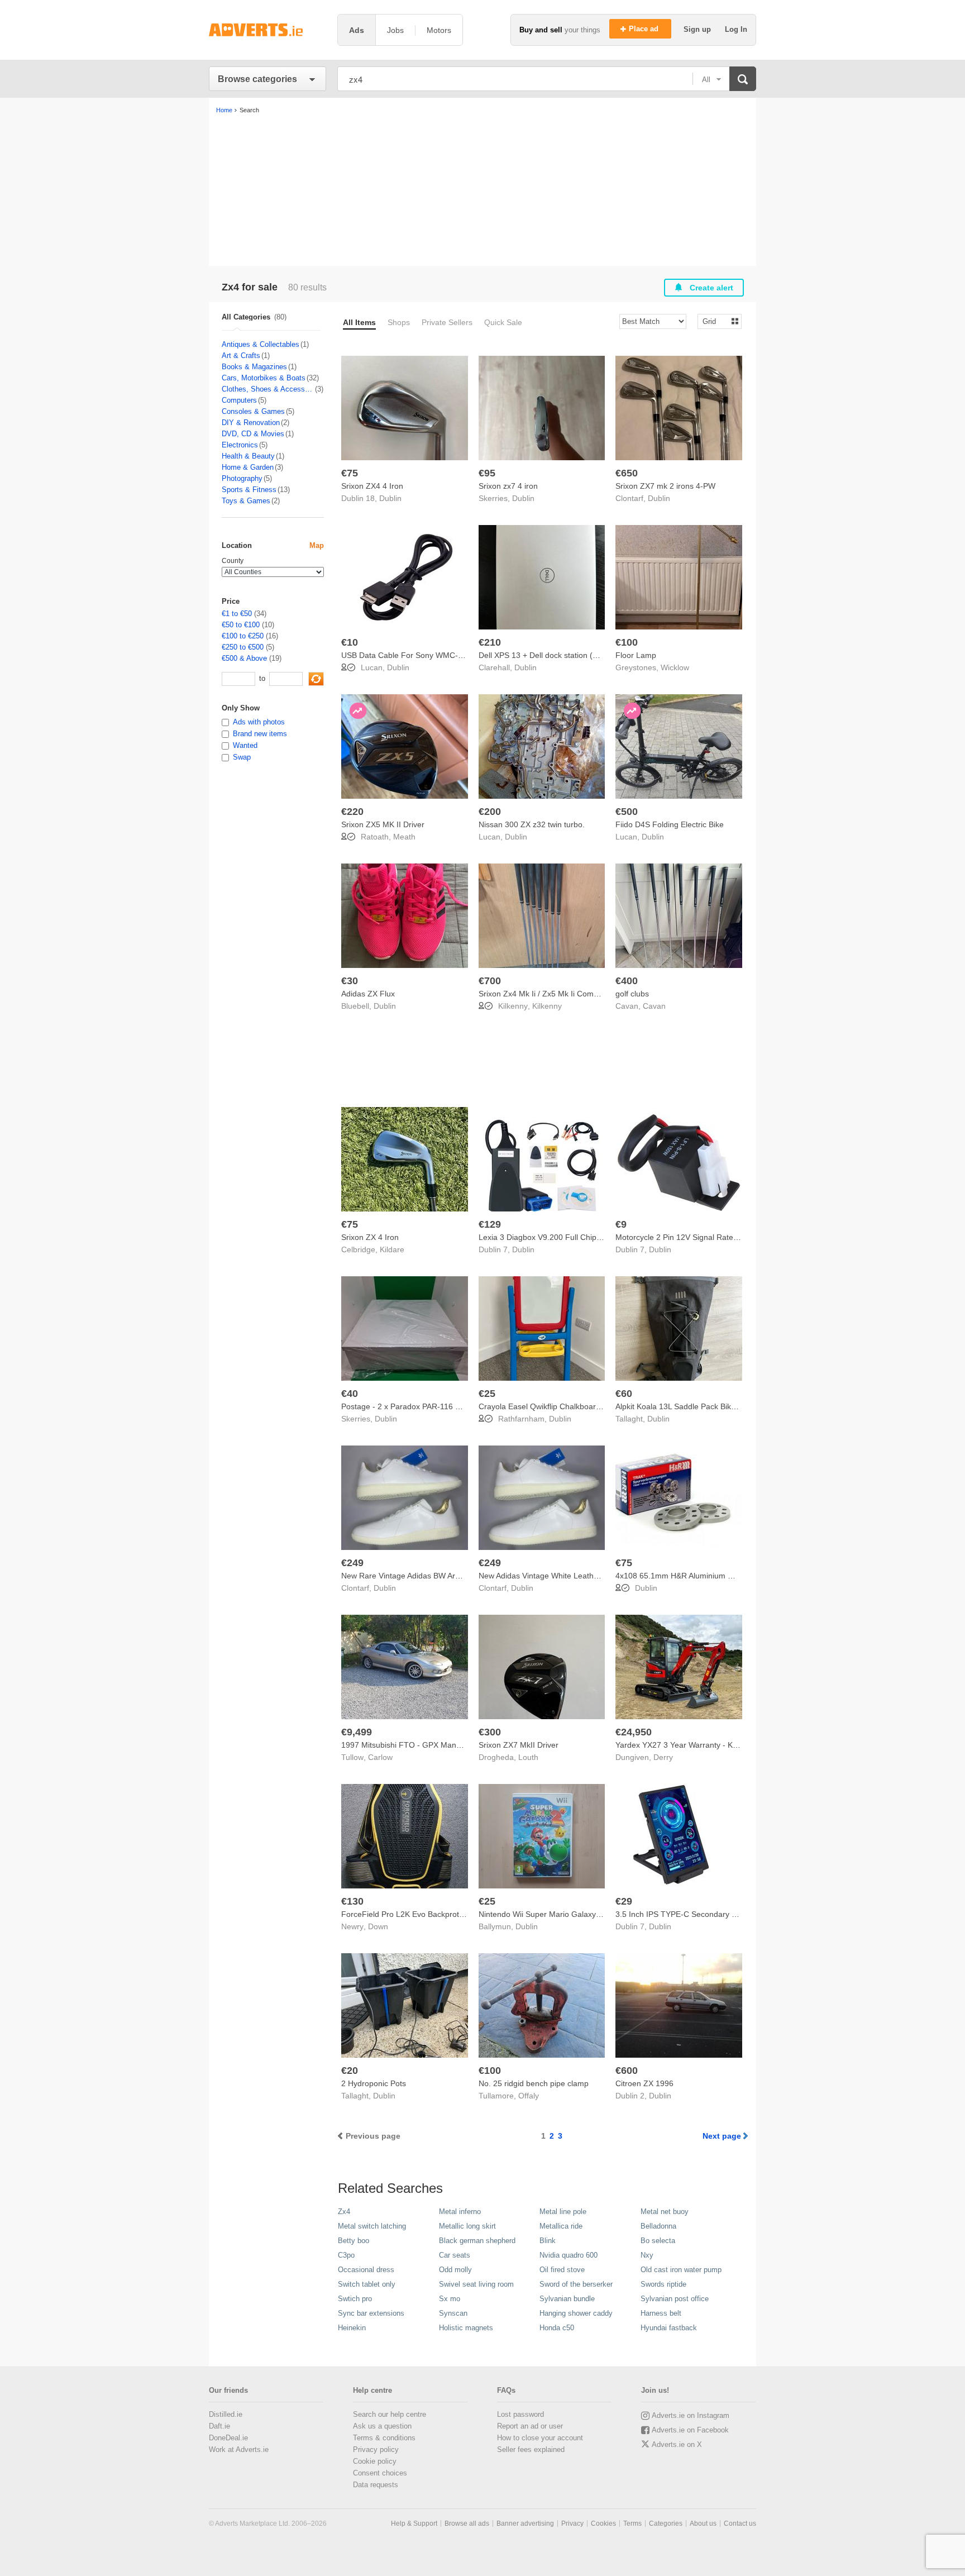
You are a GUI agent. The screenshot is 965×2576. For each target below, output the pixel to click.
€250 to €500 (243, 647)
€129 (490, 1224)
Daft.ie (219, 2426)
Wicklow (675, 667)
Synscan (453, 2313)
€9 (621, 1224)
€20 (350, 2071)
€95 (487, 473)
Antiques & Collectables (261, 344)
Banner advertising (525, 2523)
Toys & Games (246, 501)
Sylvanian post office (675, 2299)
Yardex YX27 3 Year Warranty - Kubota (684, 1745)
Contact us (740, 2523)
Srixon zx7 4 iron (508, 486)
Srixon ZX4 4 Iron (372, 486)
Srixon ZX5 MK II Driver (383, 824)
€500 (627, 812)
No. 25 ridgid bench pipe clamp (534, 2083)
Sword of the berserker (576, 2284)
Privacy (572, 2523)
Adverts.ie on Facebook (690, 2430)
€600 (627, 2071)
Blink (548, 2241)
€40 (350, 1394)
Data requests (376, 2485)
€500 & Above (244, 658)
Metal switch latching (372, 2226)
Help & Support (414, 2523)
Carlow (380, 1757)
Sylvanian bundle (567, 2299)
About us (703, 2523)
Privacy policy (376, 2449)
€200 (490, 812)
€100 (627, 642)
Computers (239, 400)
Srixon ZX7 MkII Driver (519, 1745)
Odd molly (455, 2270)
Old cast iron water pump (681, 2270)
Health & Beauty (248, 456)
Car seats (455, 2255)
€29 (624, 1901)
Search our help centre (390, 2414)
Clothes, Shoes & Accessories (268, 389)
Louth (528, 1757)
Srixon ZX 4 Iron (370, 1237)
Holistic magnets (466, 2328)
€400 (627, 981)
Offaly (529, 2096)
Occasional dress (366, 2270)
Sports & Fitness (249, 490)
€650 (627, 473)
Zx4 (344, 2212)
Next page (722, 2136)
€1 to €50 (237, 614)
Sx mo (450, 2299)
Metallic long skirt (467, 2226)
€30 (350, 981)
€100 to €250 (243, 636)
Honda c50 (557, 2328)
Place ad (645, 29)
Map (317, 545)
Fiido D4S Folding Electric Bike (670, 824)
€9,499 (357, 1732)
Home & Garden (248, 467)
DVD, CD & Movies (253, 434)
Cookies (603, 2523)
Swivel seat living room (476, 2284)
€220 (352, 812)
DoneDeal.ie (228, 2438)
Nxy (647, 2255)
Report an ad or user (530, 2426)
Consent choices (380, 2473)
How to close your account (540, 2438)
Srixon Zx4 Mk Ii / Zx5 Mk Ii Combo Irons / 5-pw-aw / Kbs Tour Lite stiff (603, 994)
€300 (490, 1732)
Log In (736, 29)
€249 (352, 1563)
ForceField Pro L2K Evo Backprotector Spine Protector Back (447, 1914)
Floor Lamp (636, 655)
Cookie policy (375, 2461)
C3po (346, 2255)
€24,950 (634, 1732)
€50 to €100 (241, 625)
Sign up (698, 29)
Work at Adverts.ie (239, 2449)
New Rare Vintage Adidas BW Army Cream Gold (426, 1576)
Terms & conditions (384, 2438)
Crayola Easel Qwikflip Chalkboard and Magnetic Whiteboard (586, 1406)
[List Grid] (715, 321)
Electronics (240, 445)
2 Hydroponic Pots (374, 2083)
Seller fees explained (531, 2449)
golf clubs (632, 994)
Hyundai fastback (669, 2328)
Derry (663, 1757)
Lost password (520, 2414)
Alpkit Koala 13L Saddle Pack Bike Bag (684, 1406)
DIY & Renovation (251, 423)
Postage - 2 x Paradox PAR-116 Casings (412, 1406)
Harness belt (661, 2313)
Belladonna (658, 2226)
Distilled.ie (226, 2414)
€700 (490, 981)
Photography (242, 478)
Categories (666, 2523)
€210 (490, 642)
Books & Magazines (254, 367)
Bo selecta (658, 2241)
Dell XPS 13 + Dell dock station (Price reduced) (562, 655)
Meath (404, 837)
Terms (632, 2523)
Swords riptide (663, 2284)
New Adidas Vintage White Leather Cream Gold (562, 1576)
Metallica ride (561, 2226)
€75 (350, 473)
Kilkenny (547, 1006)
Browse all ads (467, 2523)
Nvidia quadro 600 (569, 2255)
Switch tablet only (367, 2284)
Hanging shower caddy (576, 2313)
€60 (624, 1394)
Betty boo (353, 2241)
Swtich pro (355, 2299)
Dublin (390, 498)
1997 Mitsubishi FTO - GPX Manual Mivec (415, 1745)
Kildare (392, 1249)
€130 (352, 1901)
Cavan (654, 1006)
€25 (487, 1394)
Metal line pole (563, 2212)
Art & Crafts (241, 356)
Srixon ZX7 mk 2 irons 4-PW (665, 486)
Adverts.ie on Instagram (691, 2415)
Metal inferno (460, 2212)
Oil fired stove (562, 2270)
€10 (350, 642)
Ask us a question (382, 2426)
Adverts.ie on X (677, 2444)
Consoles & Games (253, 411)
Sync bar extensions (371, 2313)
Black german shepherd (477, 2241)
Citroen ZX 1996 (644, 2083)
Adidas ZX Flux (368, 994)
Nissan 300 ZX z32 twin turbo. (532, 824)
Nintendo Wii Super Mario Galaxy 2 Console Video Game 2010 (589, 1914)
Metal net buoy (665, 2212)
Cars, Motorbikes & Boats (264, 378)
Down (378, 1926)
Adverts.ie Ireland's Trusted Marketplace (267, 30)
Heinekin (352, 2328)
